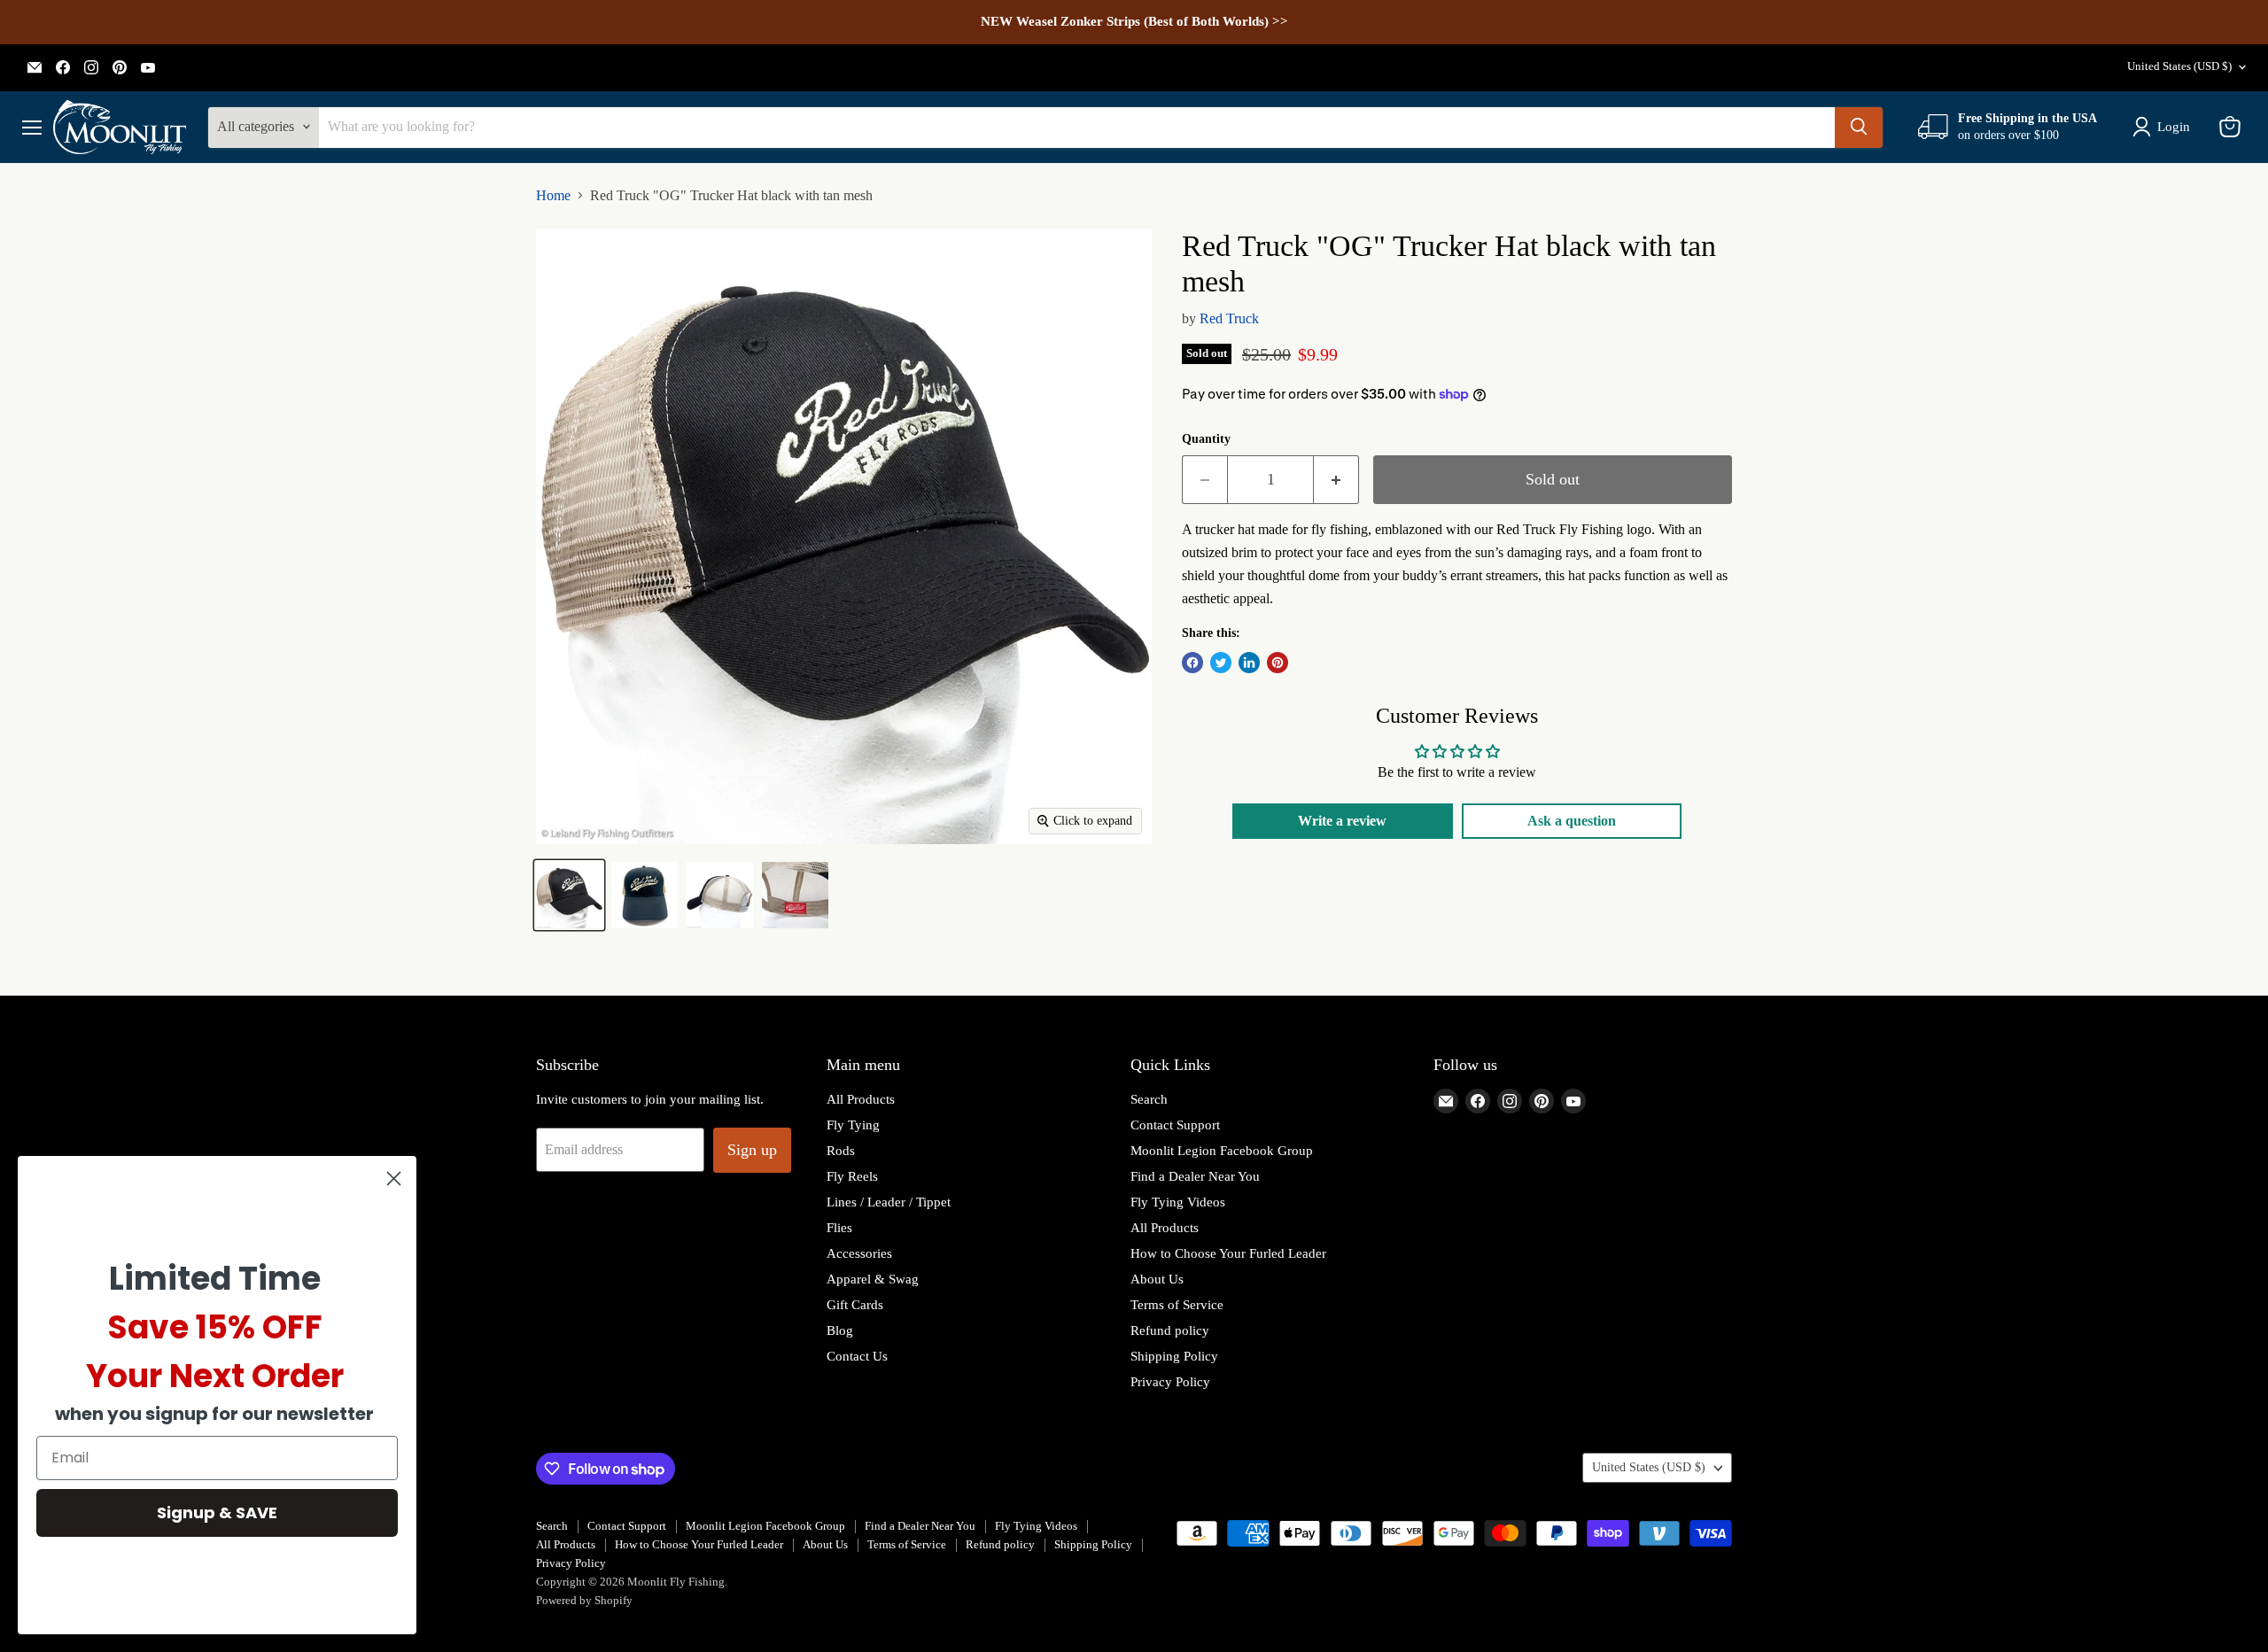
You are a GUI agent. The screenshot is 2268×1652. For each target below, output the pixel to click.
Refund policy (1170, 1330)
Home (553, 195)
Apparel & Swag (873, 1279)
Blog (840, 1330)
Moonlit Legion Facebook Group (1222, 1151)
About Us (1157, 1279)
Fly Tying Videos (1178, 1202)
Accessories (859, 1253)
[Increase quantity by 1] (1336, 480)
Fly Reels (852, 1176)
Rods (841, 1151)
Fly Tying (853, 1125)
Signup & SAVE (217, 1512)
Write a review (1342, 821)
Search (1149, 1099)
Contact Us (857, 1356)
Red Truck (1229, 318)
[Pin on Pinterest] (1278, 663)
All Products (861, 1099)
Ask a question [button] (1572, 821)
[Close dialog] (394, 1179)
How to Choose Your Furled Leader (1228, 1253)
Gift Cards (855, 1305)
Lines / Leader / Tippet (889, 1202)
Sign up (752, 1150)
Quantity (1206, 439)
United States (2179, 66)
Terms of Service (1177, 1305)
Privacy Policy (1170, 1382)
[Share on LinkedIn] (1249, 663)
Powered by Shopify (584, 1600)
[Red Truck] (569, 895)
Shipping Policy (1174, 1356)
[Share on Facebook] (1192, 663)
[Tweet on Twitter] (1221, 663)
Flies (839, 1228)
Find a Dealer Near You (1195, 1176)
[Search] (1859, 127)
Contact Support (1175, 1125)
